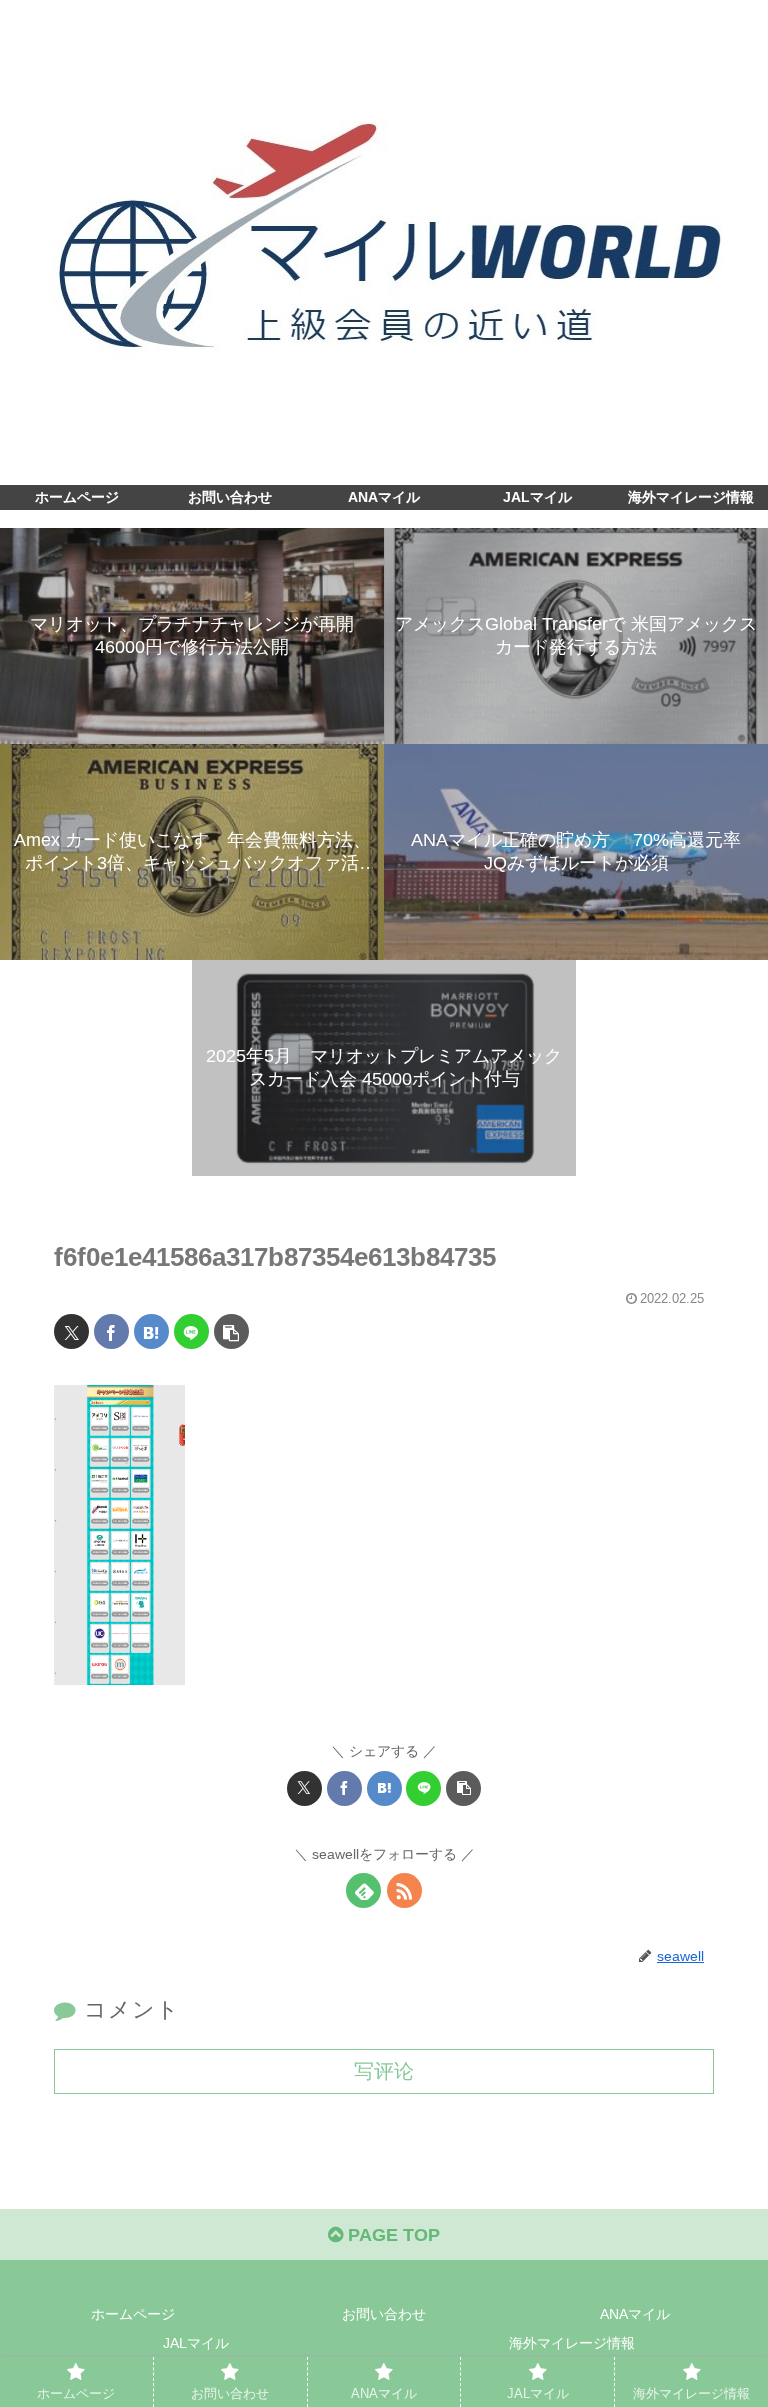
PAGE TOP (391, 2235)
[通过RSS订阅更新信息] (404, 1890)
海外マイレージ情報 (572, 2343)
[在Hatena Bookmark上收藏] (151, 1331)
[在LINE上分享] (191, 1331)
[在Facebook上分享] (111, 1331)
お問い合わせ (384, 2314)
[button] (231, 1331)
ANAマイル (635, 2314)
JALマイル (196, 2343)
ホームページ (133, 2314)
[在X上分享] (71, 1331)
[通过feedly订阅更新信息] (363, 1890)
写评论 (384, 2071)
